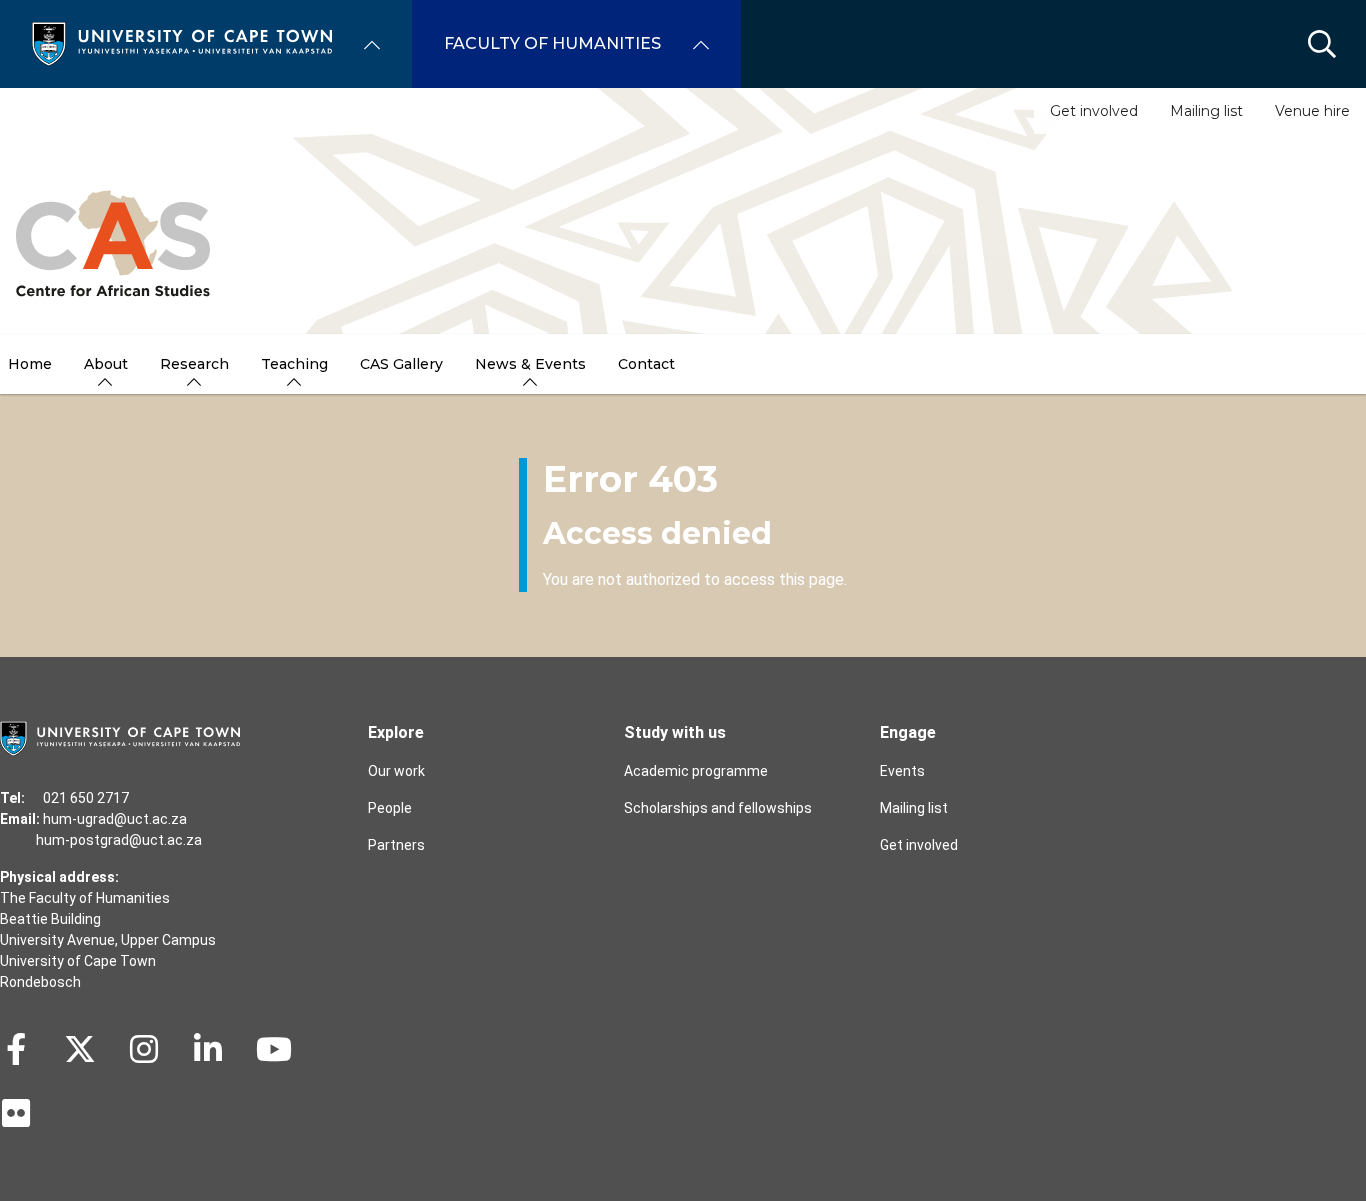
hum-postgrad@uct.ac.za (119, 840)
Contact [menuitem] (646, 364)
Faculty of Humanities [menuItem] (552, 43)
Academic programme (696, 771)
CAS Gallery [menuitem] (401, 364)
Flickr (16, 1113)
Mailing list (1206, 111)
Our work (396, 771)
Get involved (1094, 111)
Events (902, 771)
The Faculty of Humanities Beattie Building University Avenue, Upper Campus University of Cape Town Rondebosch (108, 940)
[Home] (182, 42)
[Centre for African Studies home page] (113, 234)
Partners (396, 845)
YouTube (274, 1049)
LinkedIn (208, 1049)
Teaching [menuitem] (294, 364)
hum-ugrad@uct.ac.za (115, 819)
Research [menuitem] (194, 364)
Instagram (144, 1049)
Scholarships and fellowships (718, 808)
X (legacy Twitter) (80, 1049)
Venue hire (1312, 111)
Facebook (16, 1049)
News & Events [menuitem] (530, 364)
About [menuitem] (106, 364)
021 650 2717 (86, 798)
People (390, 808)
